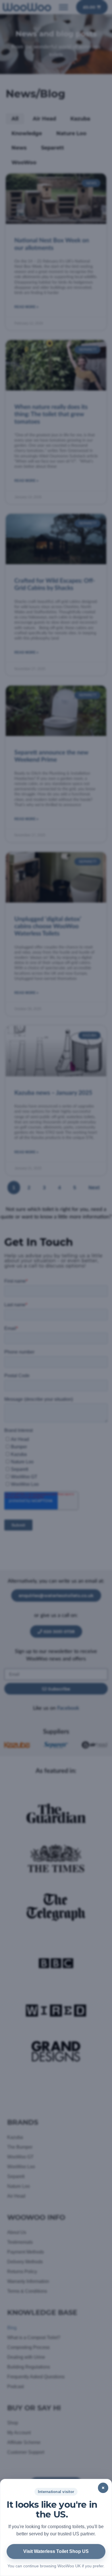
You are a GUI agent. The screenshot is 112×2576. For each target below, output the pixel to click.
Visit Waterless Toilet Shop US (56, 2551)
